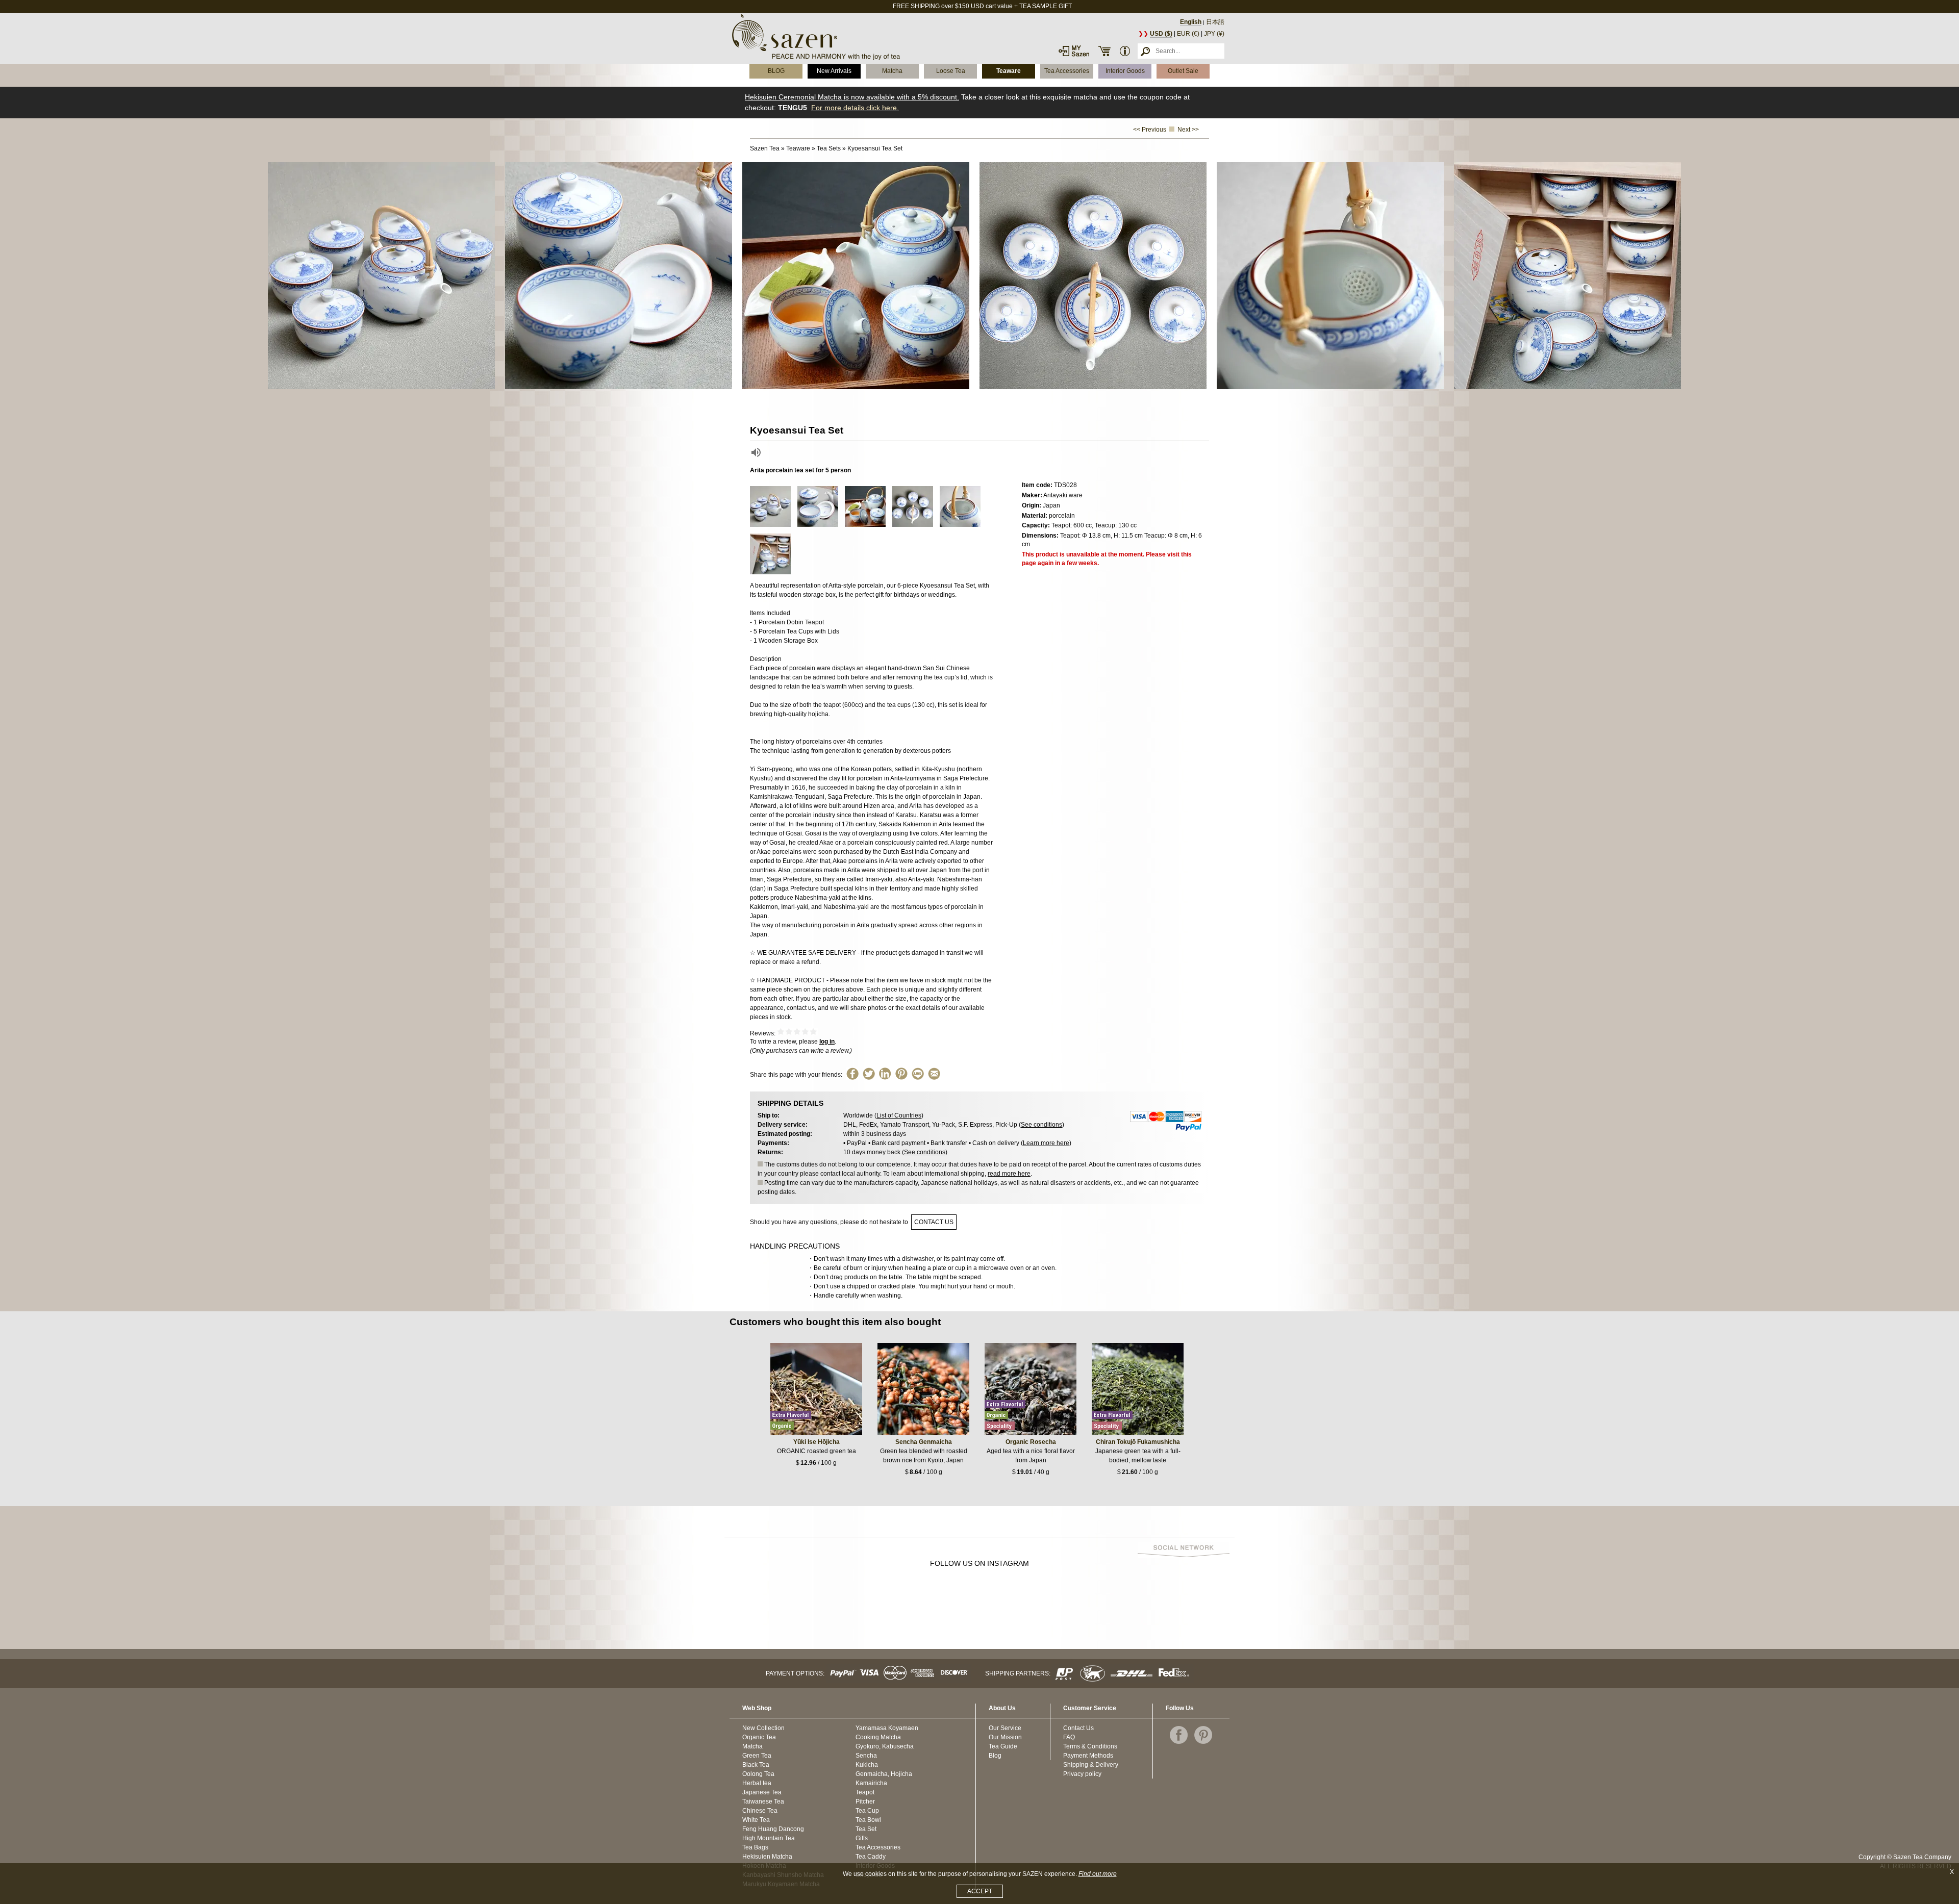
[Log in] (1074, 51)
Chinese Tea (760, 1811)
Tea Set (866, 1829)
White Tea (756, 1820)
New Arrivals (834, 71)
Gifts (862, 1838)
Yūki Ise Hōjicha (817, 1442)
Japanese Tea (762, 1792)
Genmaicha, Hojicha (884, 1774)
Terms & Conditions (1090, 1746)
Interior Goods (1125, 71)
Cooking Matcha (878, 1737)
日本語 (1215, 22)
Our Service (1005, 1728)
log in (827, 1042)
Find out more (1098, 1874)
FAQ (1069, 1737)
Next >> (1188, 130)
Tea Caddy (871, 1857)
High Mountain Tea (769, 1838)
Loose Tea (951, 71)
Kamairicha (871, 1783)
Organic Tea (759, 1737)
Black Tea (756, 1765)
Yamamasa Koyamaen (887, 1728)
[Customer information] (1125, 51)
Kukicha (867, 1765)
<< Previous (1150, 130)
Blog (995, 1756)
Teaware (1009, 71)
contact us (934, 1222)
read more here (1009, 1174)
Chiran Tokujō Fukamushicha (1138, 1442)
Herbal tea (757, 1783)
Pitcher (865, 1801)
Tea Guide (1003, 1746)
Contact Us (1078, 1728)
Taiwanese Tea (763, 1801)
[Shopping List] (1104, 51)
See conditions (1041, 1125)
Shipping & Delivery (1091, 1765)
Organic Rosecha (1031, 1442)
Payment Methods (1088, 1756)
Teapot (865, 1792)
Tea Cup (867, 1811)
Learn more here (1046, 1143)
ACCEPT (980, 1891)
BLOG (776, 71)
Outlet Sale (1183, 71)
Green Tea (757, 1756)
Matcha (892, 71)
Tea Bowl (868, 1820)
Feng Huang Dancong (773, 1829)
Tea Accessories (1067, 71)
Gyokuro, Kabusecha (885, 1746)
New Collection (763, 1728)
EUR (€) (1188, 34)
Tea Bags (755, 1847)
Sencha (866, 1756)
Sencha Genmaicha (924, 1442)
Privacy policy (1082, 1774)
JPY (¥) (1214, 34)
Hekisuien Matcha (767, 1857)
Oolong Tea (758, 1774)
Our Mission (1005, 1737)
